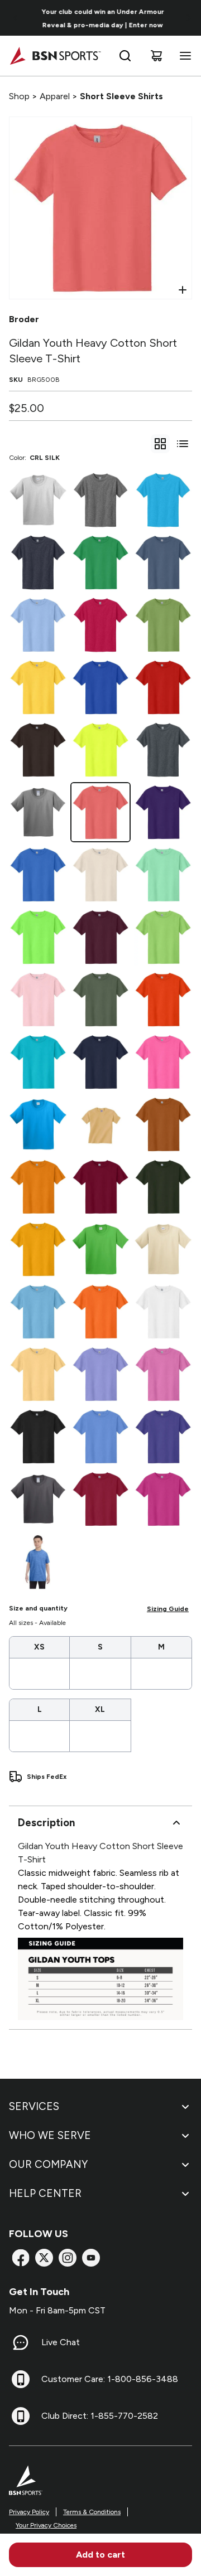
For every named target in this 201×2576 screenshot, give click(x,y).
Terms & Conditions (92, 2512)
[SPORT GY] (38, 812)
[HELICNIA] (163, 1499)
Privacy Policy (29, 2512)
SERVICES (34, 2106)
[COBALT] (163, 1437)
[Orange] (163, 1000)
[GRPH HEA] (100, 500)
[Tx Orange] (163, 1124)
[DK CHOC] (38, 750)
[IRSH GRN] (100, 562)
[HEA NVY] (38, 562)
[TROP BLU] (38, 1062)
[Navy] (100, 1062)
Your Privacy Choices (46, 2525)
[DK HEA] (163, 750)
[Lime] (163, 937)
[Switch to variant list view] (183, 444)
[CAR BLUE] (100, 1437)
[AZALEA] (163, 1374)
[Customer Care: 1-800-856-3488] (21, 2379)
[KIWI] (163, 625)
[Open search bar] (125, 56)
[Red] (163, 687)
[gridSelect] (160, 444)
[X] (44, 2258)
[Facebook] (21, 2258)
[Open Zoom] (183, 290)
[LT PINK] (38, 1000)
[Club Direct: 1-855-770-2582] (21, 2416)
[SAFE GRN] (100, 750)
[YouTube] (91, 2258)
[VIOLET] (100, 1374)
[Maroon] (100, 937)
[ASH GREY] (38, 500)
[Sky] (38, 1312)
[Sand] (163, 1249)
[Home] (55, 56)
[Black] (38, 1437)
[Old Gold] (100, 1124)
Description (46, 1823)
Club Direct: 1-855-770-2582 (100, 2416)
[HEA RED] (100, 625)
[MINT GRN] (163, 875)
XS (39, 1647)
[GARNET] (100, 1187)
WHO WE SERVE (50, 2135)
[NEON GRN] (38, 937)
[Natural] (100, 875)
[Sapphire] (38, 1124)
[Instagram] (68, 2258)
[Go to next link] (189, 18)
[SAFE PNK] (163, 1062)
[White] (163, 1312)
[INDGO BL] (163, 562)
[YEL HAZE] (38, 1374)
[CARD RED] (100, 1499)
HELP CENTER (45, 2193)
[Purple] (163, 812)
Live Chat (61, 2342)
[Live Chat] (21, 2342)
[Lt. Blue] (38, 625)
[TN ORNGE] (38, 1187)
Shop (19, 96)
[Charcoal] (38, 1499)
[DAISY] (38, 687)
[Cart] (156, 56)
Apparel (55, 96)
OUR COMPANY (48, 2164)
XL (100, 1709)
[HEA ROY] (38, 1561)
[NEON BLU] (38, 875)
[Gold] (38, 1249)
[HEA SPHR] (163, 500)
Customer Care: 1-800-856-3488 (110, 2379)
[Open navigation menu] (183, 56)
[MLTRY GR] (100, 1000)
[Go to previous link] (16, 18)
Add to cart (100, 2555)
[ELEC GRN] (100, 1249)
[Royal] (100, 687)
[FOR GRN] (163, 1187)
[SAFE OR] (100, 1312)
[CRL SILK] (100, 812)
